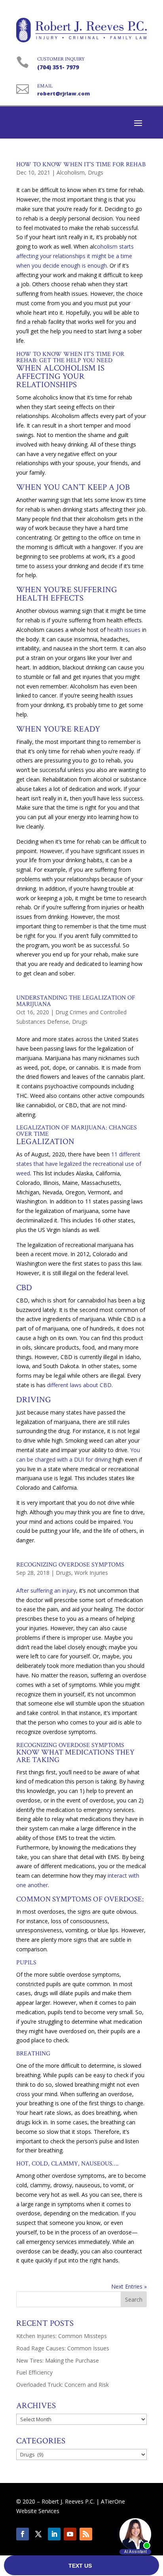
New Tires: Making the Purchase (58, 2360)
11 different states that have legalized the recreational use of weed (79, 1164)
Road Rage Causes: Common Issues (63, 2348)
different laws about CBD (79, 1385)
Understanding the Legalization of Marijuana (76, 1001)
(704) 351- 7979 (58, 67)
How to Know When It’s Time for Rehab (81, 164)
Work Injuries (91, 1573)
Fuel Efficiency (34, 2372)
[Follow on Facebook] (23, 2534)
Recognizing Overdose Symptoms (70, 1565)
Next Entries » (129, 2286)
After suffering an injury (46, 1590)
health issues (124, 630)
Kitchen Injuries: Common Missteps (62, 2336)
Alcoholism (71, 172)
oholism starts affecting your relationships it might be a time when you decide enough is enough (75, 256)
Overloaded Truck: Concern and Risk (63, 2385)
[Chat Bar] (81, 2566)
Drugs (96, 172)
